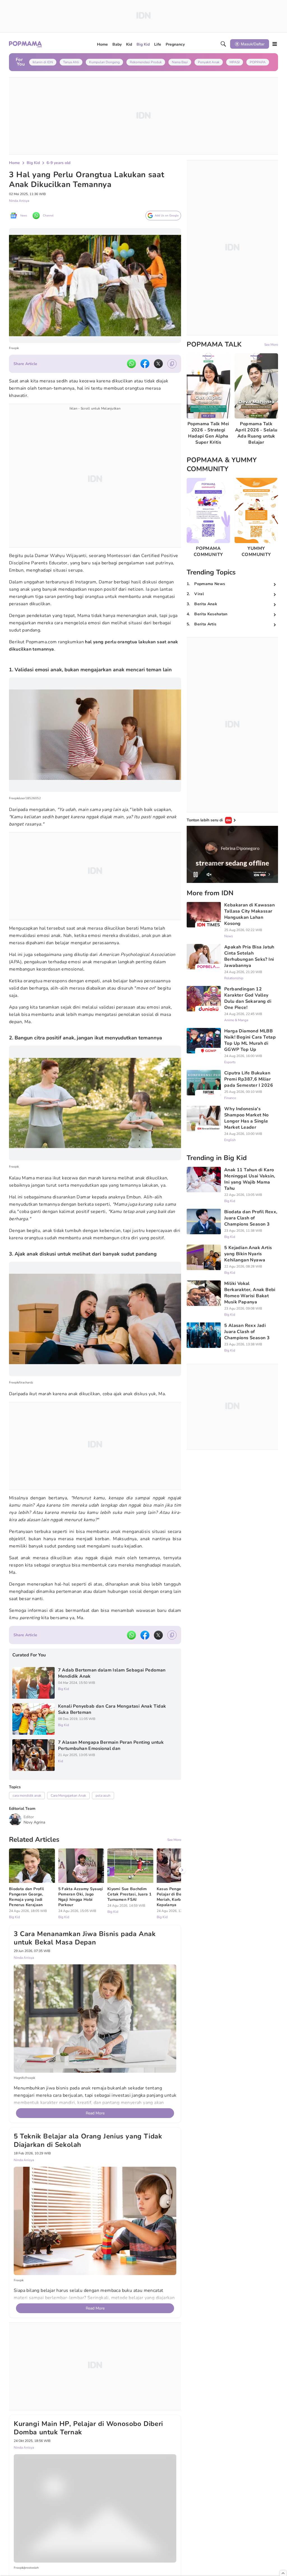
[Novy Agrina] (15, 1820)
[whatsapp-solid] (131, 364)
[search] (223, 44)
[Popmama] (26, 44)
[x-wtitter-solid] (158, 364)
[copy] (172, 364)
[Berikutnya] (182, 1870)
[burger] (275, 44)
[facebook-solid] (145, 364)
